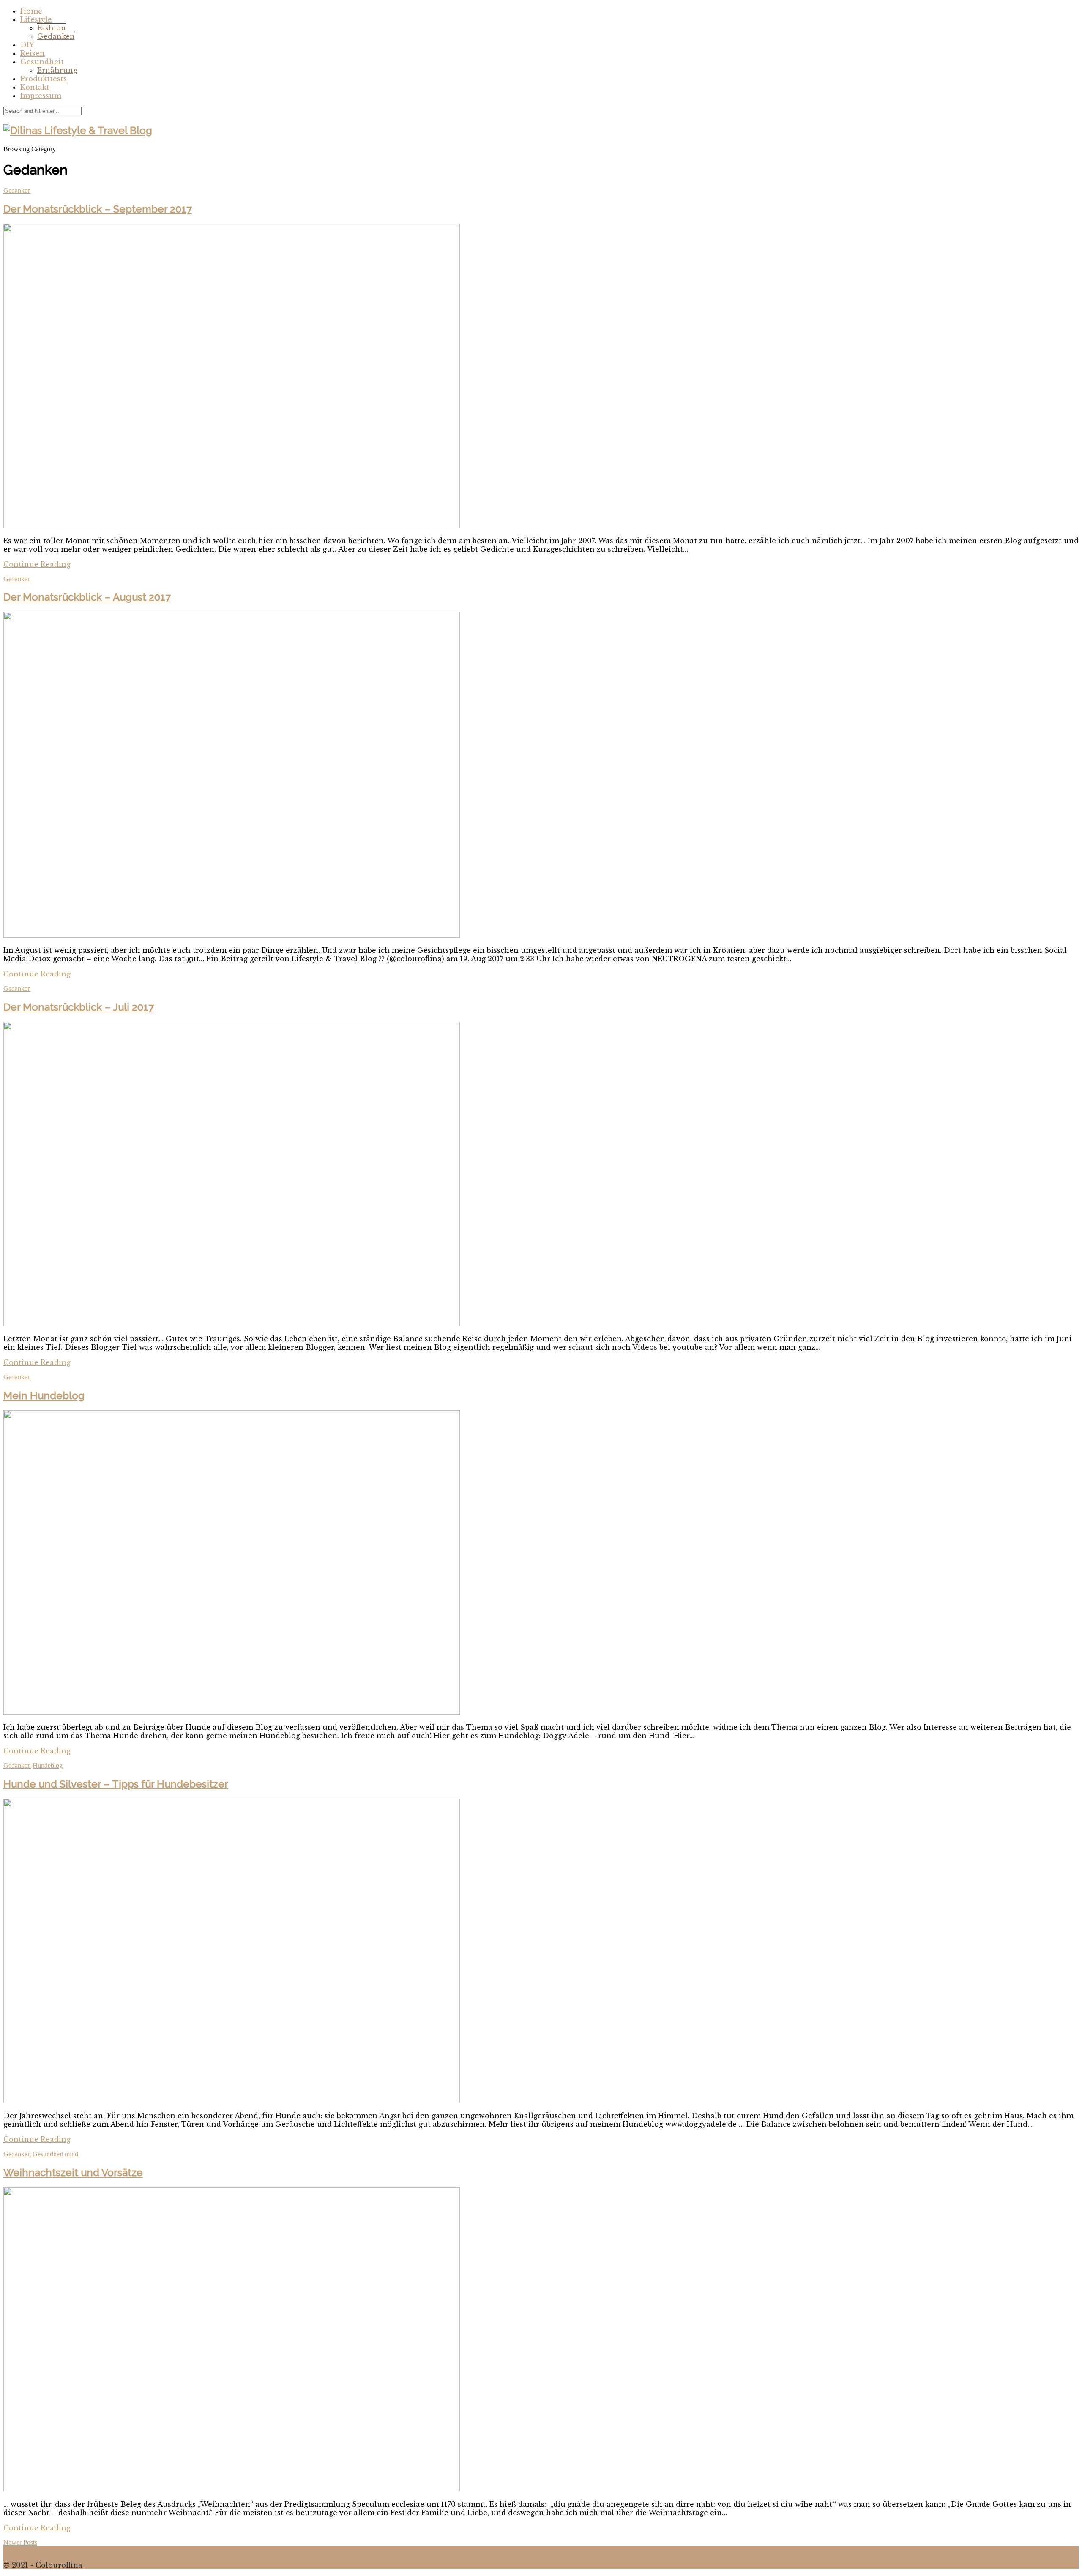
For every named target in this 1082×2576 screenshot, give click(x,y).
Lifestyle (36, 19)
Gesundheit (42, 62)
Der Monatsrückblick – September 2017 (98, 209)
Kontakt (35, 87)
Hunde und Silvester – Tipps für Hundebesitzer (116, 1784)
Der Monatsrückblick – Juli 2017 (79, 1007)
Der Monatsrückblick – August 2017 (87, 597)
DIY (27, 45)
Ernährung (57, 70)
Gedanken (56, 36)
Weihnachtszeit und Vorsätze (73, 2173)
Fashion (52, 28)
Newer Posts (20, 2542)
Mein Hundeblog (44, 1396)
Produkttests (44, 79)
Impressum (41, 96)
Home (31, 11)
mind (71, 2154)
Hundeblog (48, 1765)
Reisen (33, 53)
